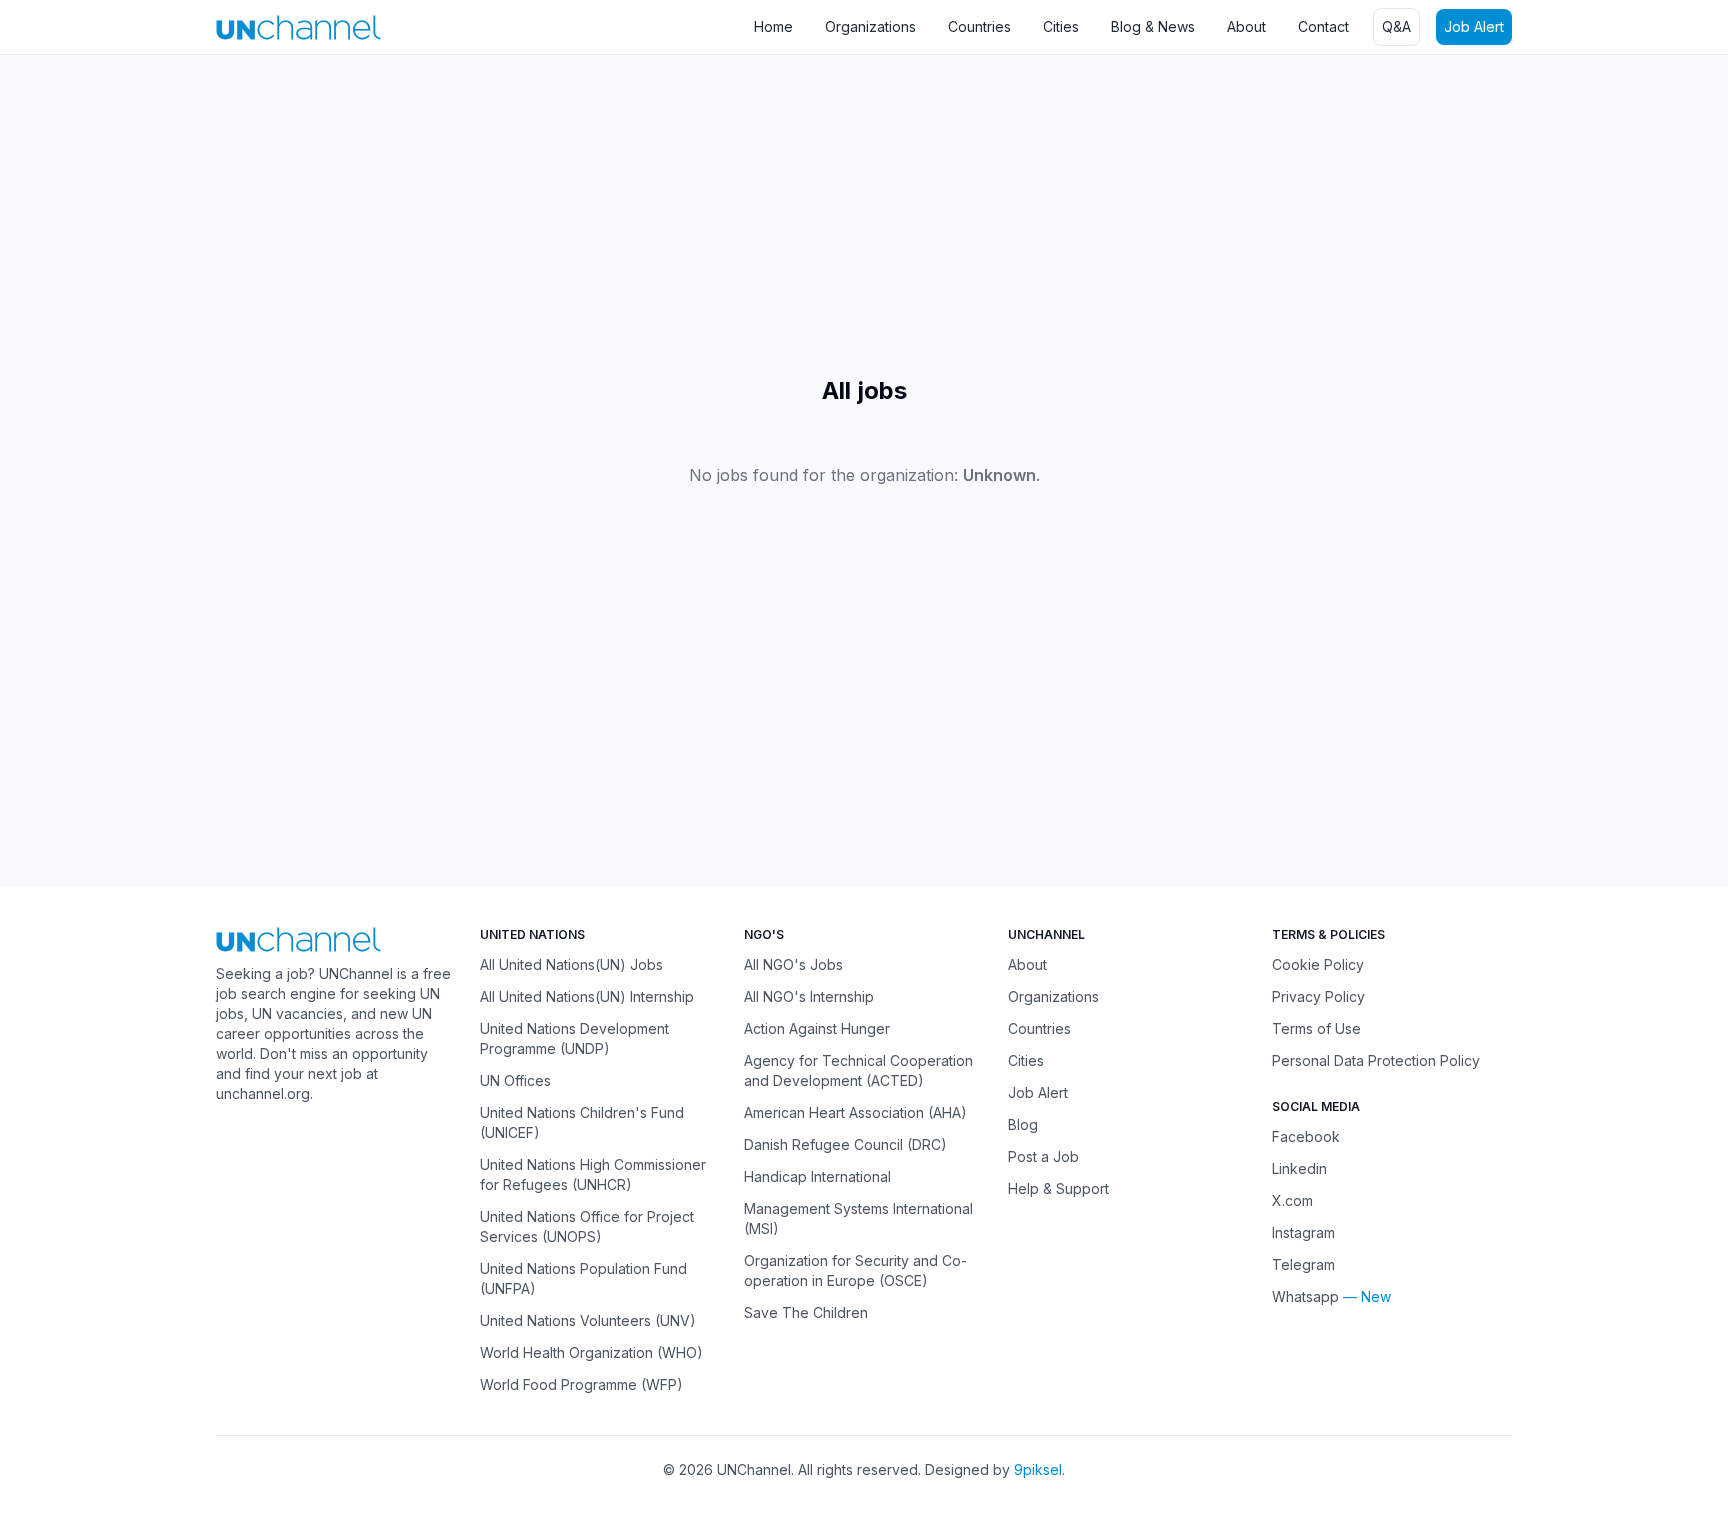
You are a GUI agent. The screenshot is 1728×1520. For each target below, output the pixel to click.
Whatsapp (1305, 1296)
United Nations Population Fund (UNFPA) (583, 1278)
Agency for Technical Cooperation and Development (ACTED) (858, 1070)
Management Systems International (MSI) (858, 1218)
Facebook (1306, 1136)
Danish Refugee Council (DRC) (845, 1144)
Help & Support (1058, 1188)
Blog (1023, 1124)
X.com (1292, 1200)
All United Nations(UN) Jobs (571, 964)
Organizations (870, 26)
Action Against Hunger (817, 1028)
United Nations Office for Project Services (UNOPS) (587, 1226)
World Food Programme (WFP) (581, 1384)
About (1246, 26)
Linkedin (1299, 1168)
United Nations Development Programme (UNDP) (574, 1038)
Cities (1061, 26)
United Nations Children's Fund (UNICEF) (582, 1122)
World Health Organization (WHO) (591, 1352)
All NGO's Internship (809, 996)
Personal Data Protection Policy (1376, 1060)
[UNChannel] (298, 27)
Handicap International (817, 1176)
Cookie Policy (1318, 964)
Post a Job (1043, 1156)
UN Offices (515, 1080)
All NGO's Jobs (793, 964)
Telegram (1303, 1264)
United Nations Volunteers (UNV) (588, 1320)
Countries (979, 26)
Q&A (1396, 26)
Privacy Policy (1318, 996)
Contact (1323, 26)
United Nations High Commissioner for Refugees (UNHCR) (593, 1174)
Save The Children (806, 1312)
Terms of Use (1316, 1028)
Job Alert (1474, 26)
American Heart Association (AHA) (855, 1112)
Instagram (1303, 1232)
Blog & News (1153, 26)
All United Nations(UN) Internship (587, 996)
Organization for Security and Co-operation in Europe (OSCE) (855, 1270)
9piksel (1038, 1469)
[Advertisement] (600, 215)
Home (773, 26)
